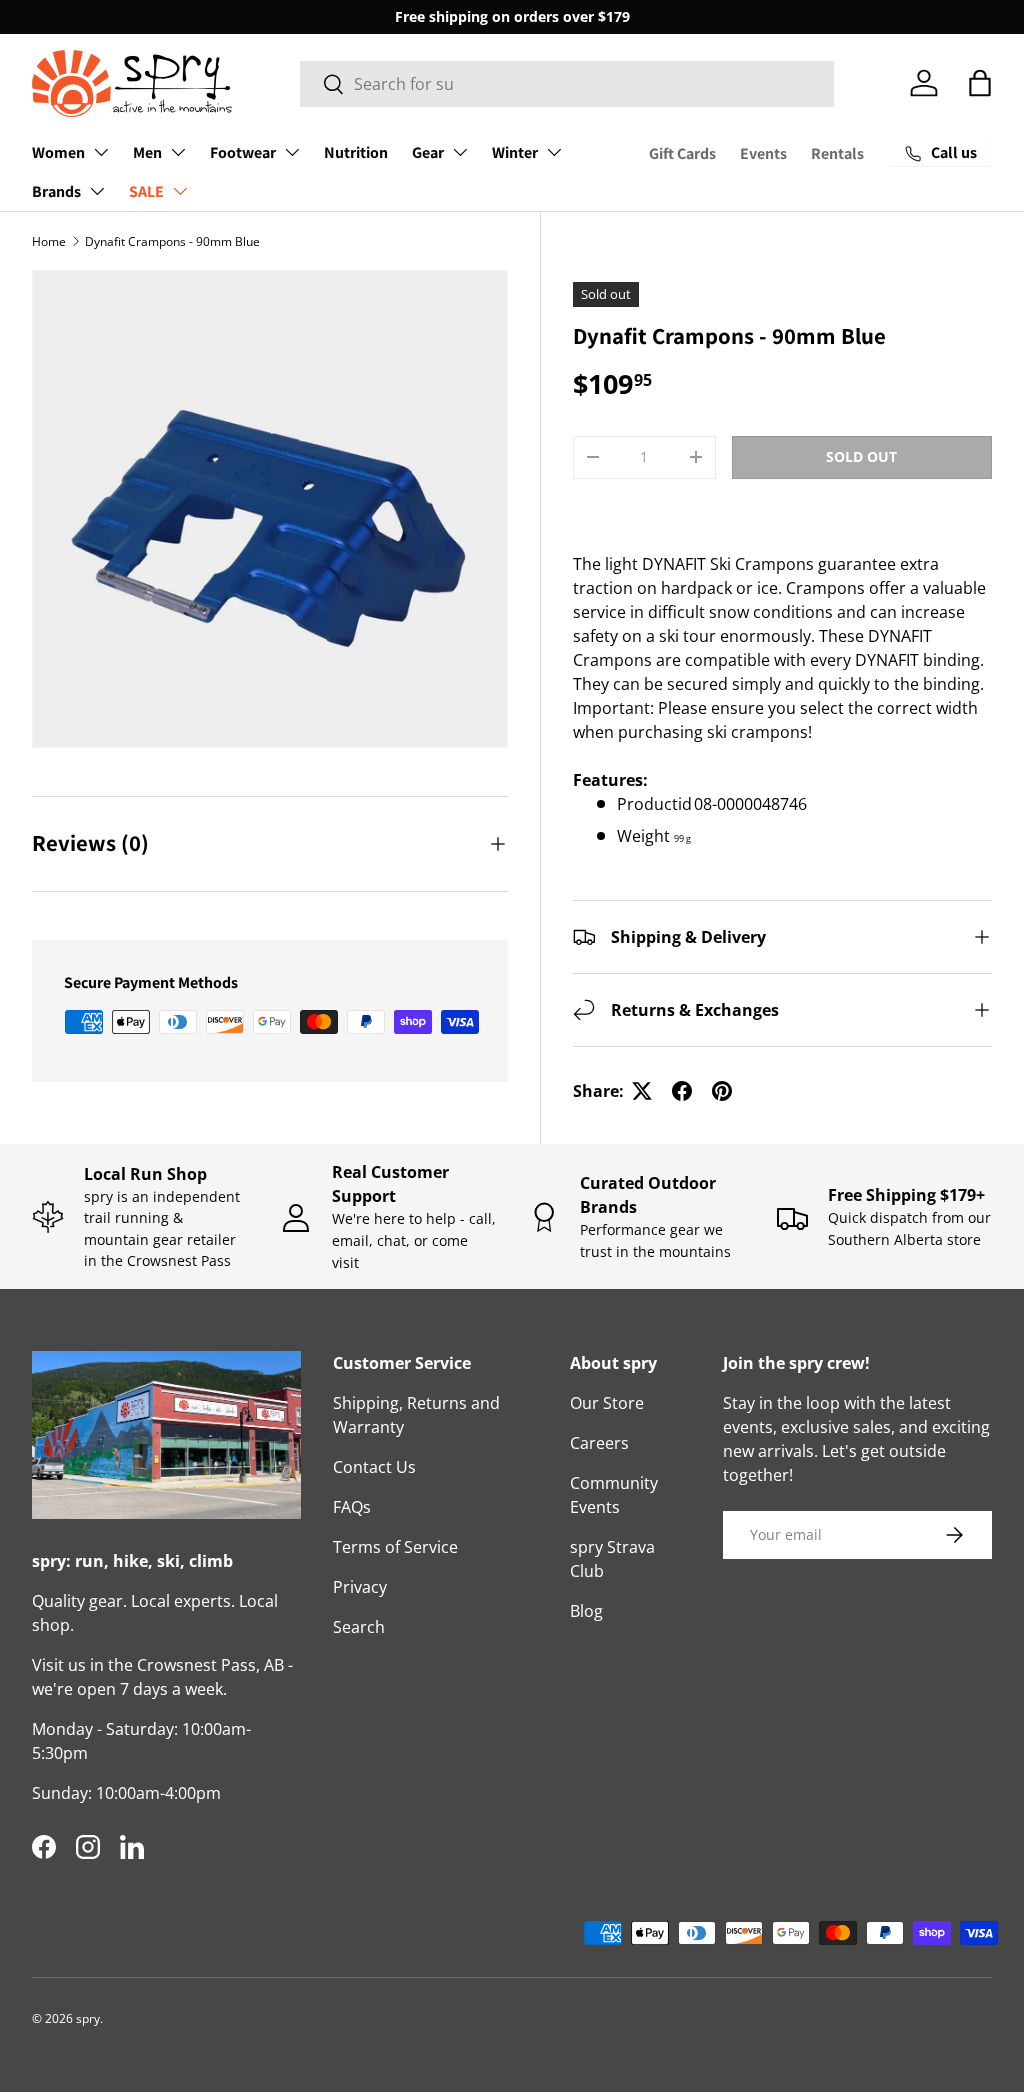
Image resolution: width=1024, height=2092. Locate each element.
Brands (56, 191)
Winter (515, 152)
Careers (599, 1443)
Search (359, 1627)
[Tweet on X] (642, 1091)
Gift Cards (682, 153)
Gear (428, 152)
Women (58, 152)
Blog (586, 1611)
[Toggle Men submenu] (178, 152)
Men (147, 152)
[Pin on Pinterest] (722, 1091)
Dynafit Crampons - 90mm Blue (172, 241)
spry (88, 2018)
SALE (146, 191)
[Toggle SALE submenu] (180, 191)
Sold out (861, 456)
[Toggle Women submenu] (101, 152)
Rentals (837, 153)
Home (49, 241)
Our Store (607, 1403)
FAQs (352, 1507)
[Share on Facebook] (682, 1091)
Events (763, 153)
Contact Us (374, 1467)
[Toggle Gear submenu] (460, 152)
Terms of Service (395, 1547)
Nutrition (356, 152)
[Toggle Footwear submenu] (292, 152)
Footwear (243, 152)
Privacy (360, 1587)
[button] (980, 83)
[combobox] (567, 84)
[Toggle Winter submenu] (554, 152)
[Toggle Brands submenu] (97, 191)
